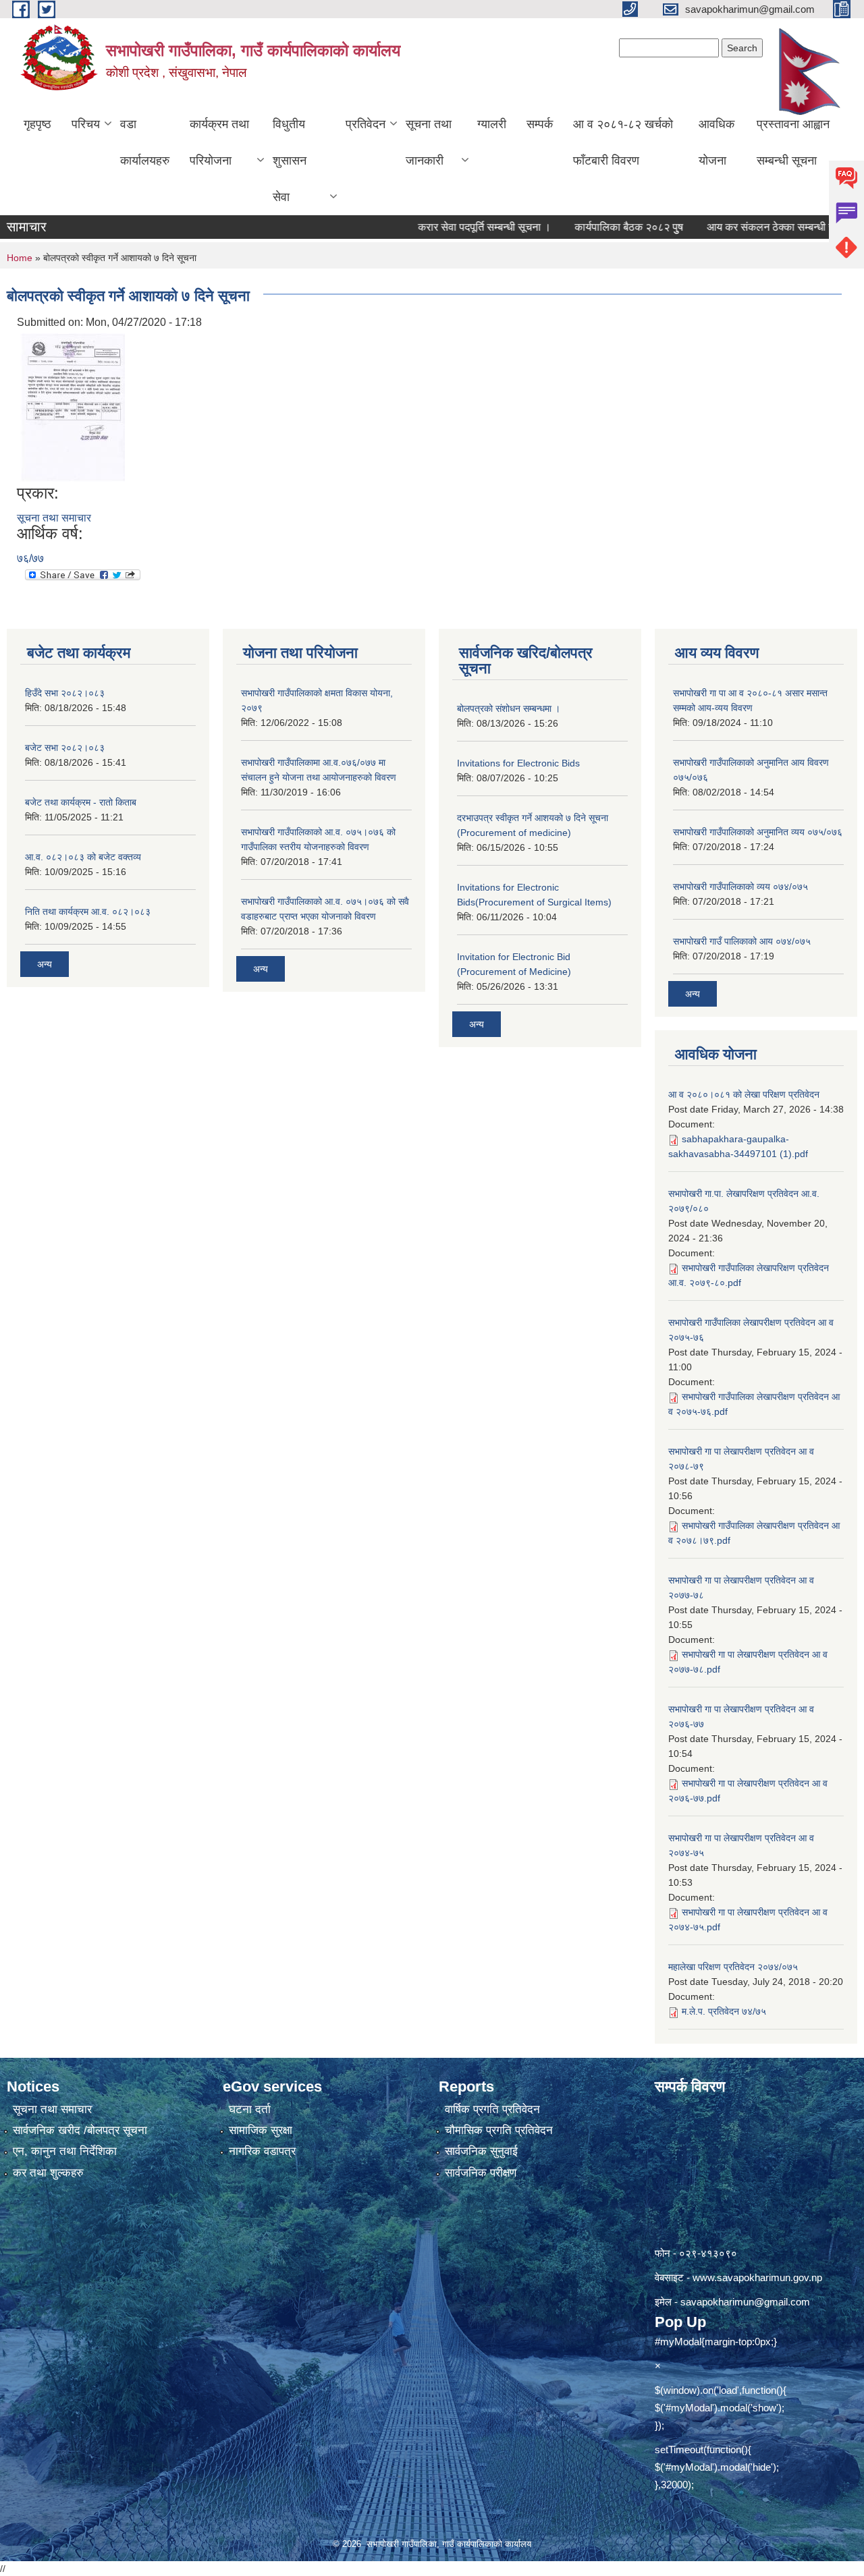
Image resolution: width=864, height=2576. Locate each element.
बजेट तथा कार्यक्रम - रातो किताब (81, 802)
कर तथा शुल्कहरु (48, 2173)
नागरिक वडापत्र (262, 2151)
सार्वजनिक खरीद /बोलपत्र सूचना (80, 2130)
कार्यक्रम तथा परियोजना (219, 142)
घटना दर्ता (250, 2109)
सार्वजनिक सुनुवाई (481, 2151)
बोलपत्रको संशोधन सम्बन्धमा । (509, 708)
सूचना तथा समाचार (54, 518)
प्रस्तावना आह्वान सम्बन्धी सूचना (793, 142)
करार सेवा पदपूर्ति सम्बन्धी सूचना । (449, 227)
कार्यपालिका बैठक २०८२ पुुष (594, 227)
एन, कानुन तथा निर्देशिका (65, 2151)
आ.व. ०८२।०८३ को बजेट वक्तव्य (83, 857)
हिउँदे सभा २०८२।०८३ (65, 693)
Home (20, 258)
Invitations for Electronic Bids (518, 763)
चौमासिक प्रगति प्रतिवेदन (499, 2130)
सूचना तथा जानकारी (429, 142)
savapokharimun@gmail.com (745, 2302)
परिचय (86, 124)
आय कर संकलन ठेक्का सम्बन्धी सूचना (744, 227)
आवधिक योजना (717, 142)
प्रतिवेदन (366, 124)
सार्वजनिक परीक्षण (481, 2173)
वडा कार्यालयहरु (145, 142)
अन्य (45, 964)
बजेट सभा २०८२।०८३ (65, 748)
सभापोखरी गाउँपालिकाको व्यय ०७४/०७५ (740, 887)
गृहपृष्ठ (37, 124)
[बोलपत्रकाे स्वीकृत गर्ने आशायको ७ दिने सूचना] (73, 407)
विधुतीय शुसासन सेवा (290, 161)
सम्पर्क (540, 124)
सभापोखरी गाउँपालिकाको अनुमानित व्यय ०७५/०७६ (758, 832)
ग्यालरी (492, 124)
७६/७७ (30, 558)
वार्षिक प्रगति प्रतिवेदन (492, 2109)
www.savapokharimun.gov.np (757, 2277)
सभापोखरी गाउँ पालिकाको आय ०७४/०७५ (742, 941)
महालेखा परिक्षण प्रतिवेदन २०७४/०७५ (733, 1967)
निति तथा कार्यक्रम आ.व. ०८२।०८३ (88, 912)
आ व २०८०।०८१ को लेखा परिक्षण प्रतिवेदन (744, 1094)
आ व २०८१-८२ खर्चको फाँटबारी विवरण (623, 142)
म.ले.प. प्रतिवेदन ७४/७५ (724, 2011)
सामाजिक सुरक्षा (261, 2130)
